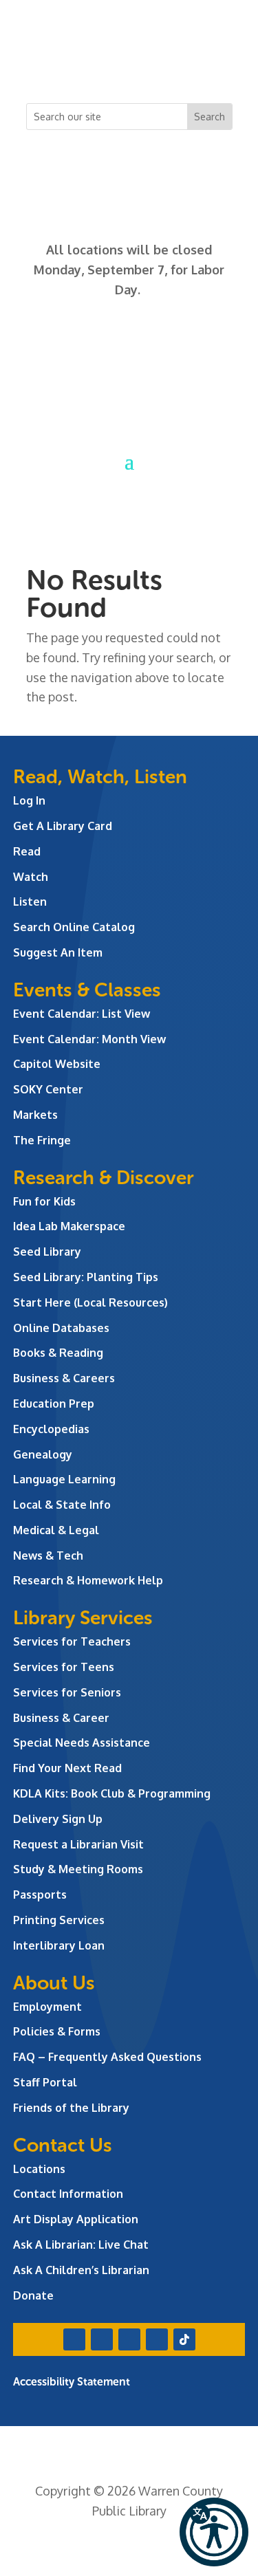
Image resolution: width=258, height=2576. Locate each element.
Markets (35, 1115)
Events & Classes (87, 990)
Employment (47, 2007)
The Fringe (42, 1140)
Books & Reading (58, 1353)
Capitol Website (57, 1064)
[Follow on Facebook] (74, 66)
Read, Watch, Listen (100, 777)
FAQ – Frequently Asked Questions (107, 2057)
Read (27, 851)
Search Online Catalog (74, 927)
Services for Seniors (67, 1692)
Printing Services (59, 1920)
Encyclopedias (51, 1429)
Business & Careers (64, 1378)
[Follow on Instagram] (129, 66)
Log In (29, 800)
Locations (39, 2169)
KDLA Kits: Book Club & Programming (112, 1793)
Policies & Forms (57, 2031)
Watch (31, 877)
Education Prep (54, 1404)
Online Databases (61, 1328)
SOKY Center (48, 1089)
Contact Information (68, 2194)
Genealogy (43, 1454)
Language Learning (64, 1479)
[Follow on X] (102, 66)
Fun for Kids (44, 1201)
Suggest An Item (58, 952)
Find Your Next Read (67, 1768)
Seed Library (47, 1252)
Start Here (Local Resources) (90, 1302)
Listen (30, 902)
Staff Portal (45, 2082)
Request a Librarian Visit (78, 1844)
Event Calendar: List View (82, 1014)
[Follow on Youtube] (157, 66)
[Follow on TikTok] (184, 66)
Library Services (83, 1618)
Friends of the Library (71, 2108)
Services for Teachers (72, 1641)
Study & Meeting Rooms (78, 1869)
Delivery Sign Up (58, 1819)
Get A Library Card (63, 826)
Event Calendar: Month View (89, 1039)
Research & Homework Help (88, 1580)
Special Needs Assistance (82, 1743)
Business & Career (61, 1718)
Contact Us (63, 2145)
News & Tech (48, 1556)
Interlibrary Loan (59, 1945)
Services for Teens (64, 1667)
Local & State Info (62, 1505)
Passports (40, 1895)
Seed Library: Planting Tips (86, 1277)
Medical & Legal (56, 1530)
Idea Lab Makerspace (69, 1226)
